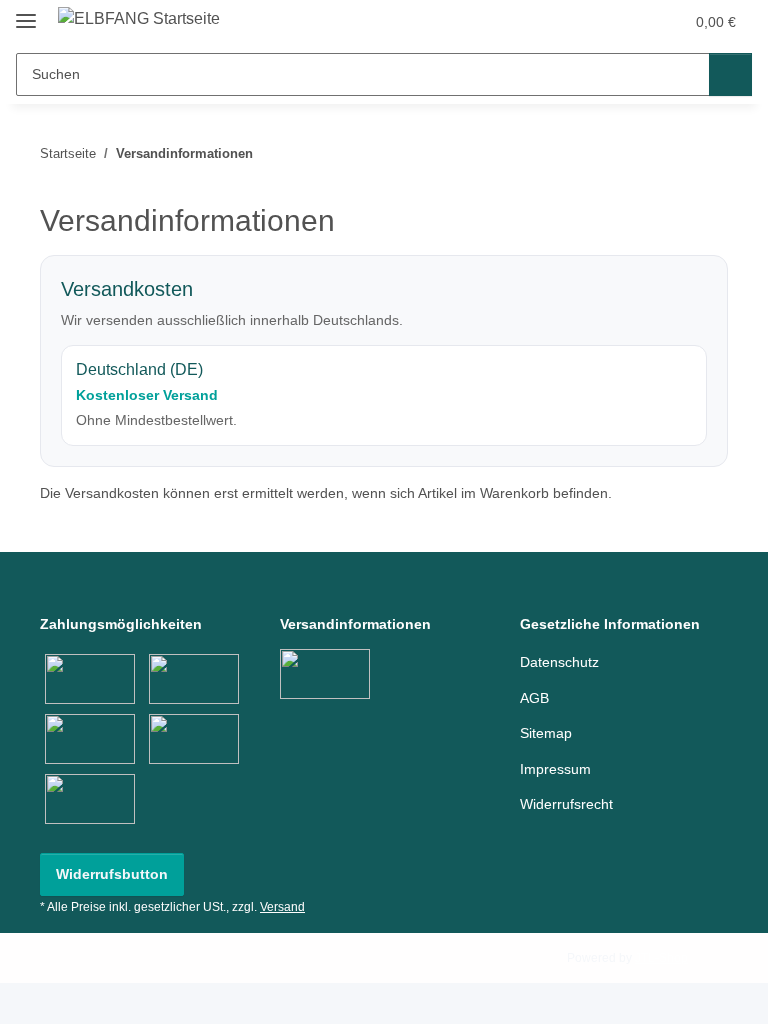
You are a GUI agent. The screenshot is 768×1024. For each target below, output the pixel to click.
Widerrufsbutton (112, 874)
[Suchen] (730, 74)
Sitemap (546, 733)
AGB (534, 698)
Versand (282, 907)
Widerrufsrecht (566, 804)
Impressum (555, 769)
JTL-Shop (661, 958)
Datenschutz (559, 662)
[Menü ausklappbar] (26, 12)
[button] (589, 22)
